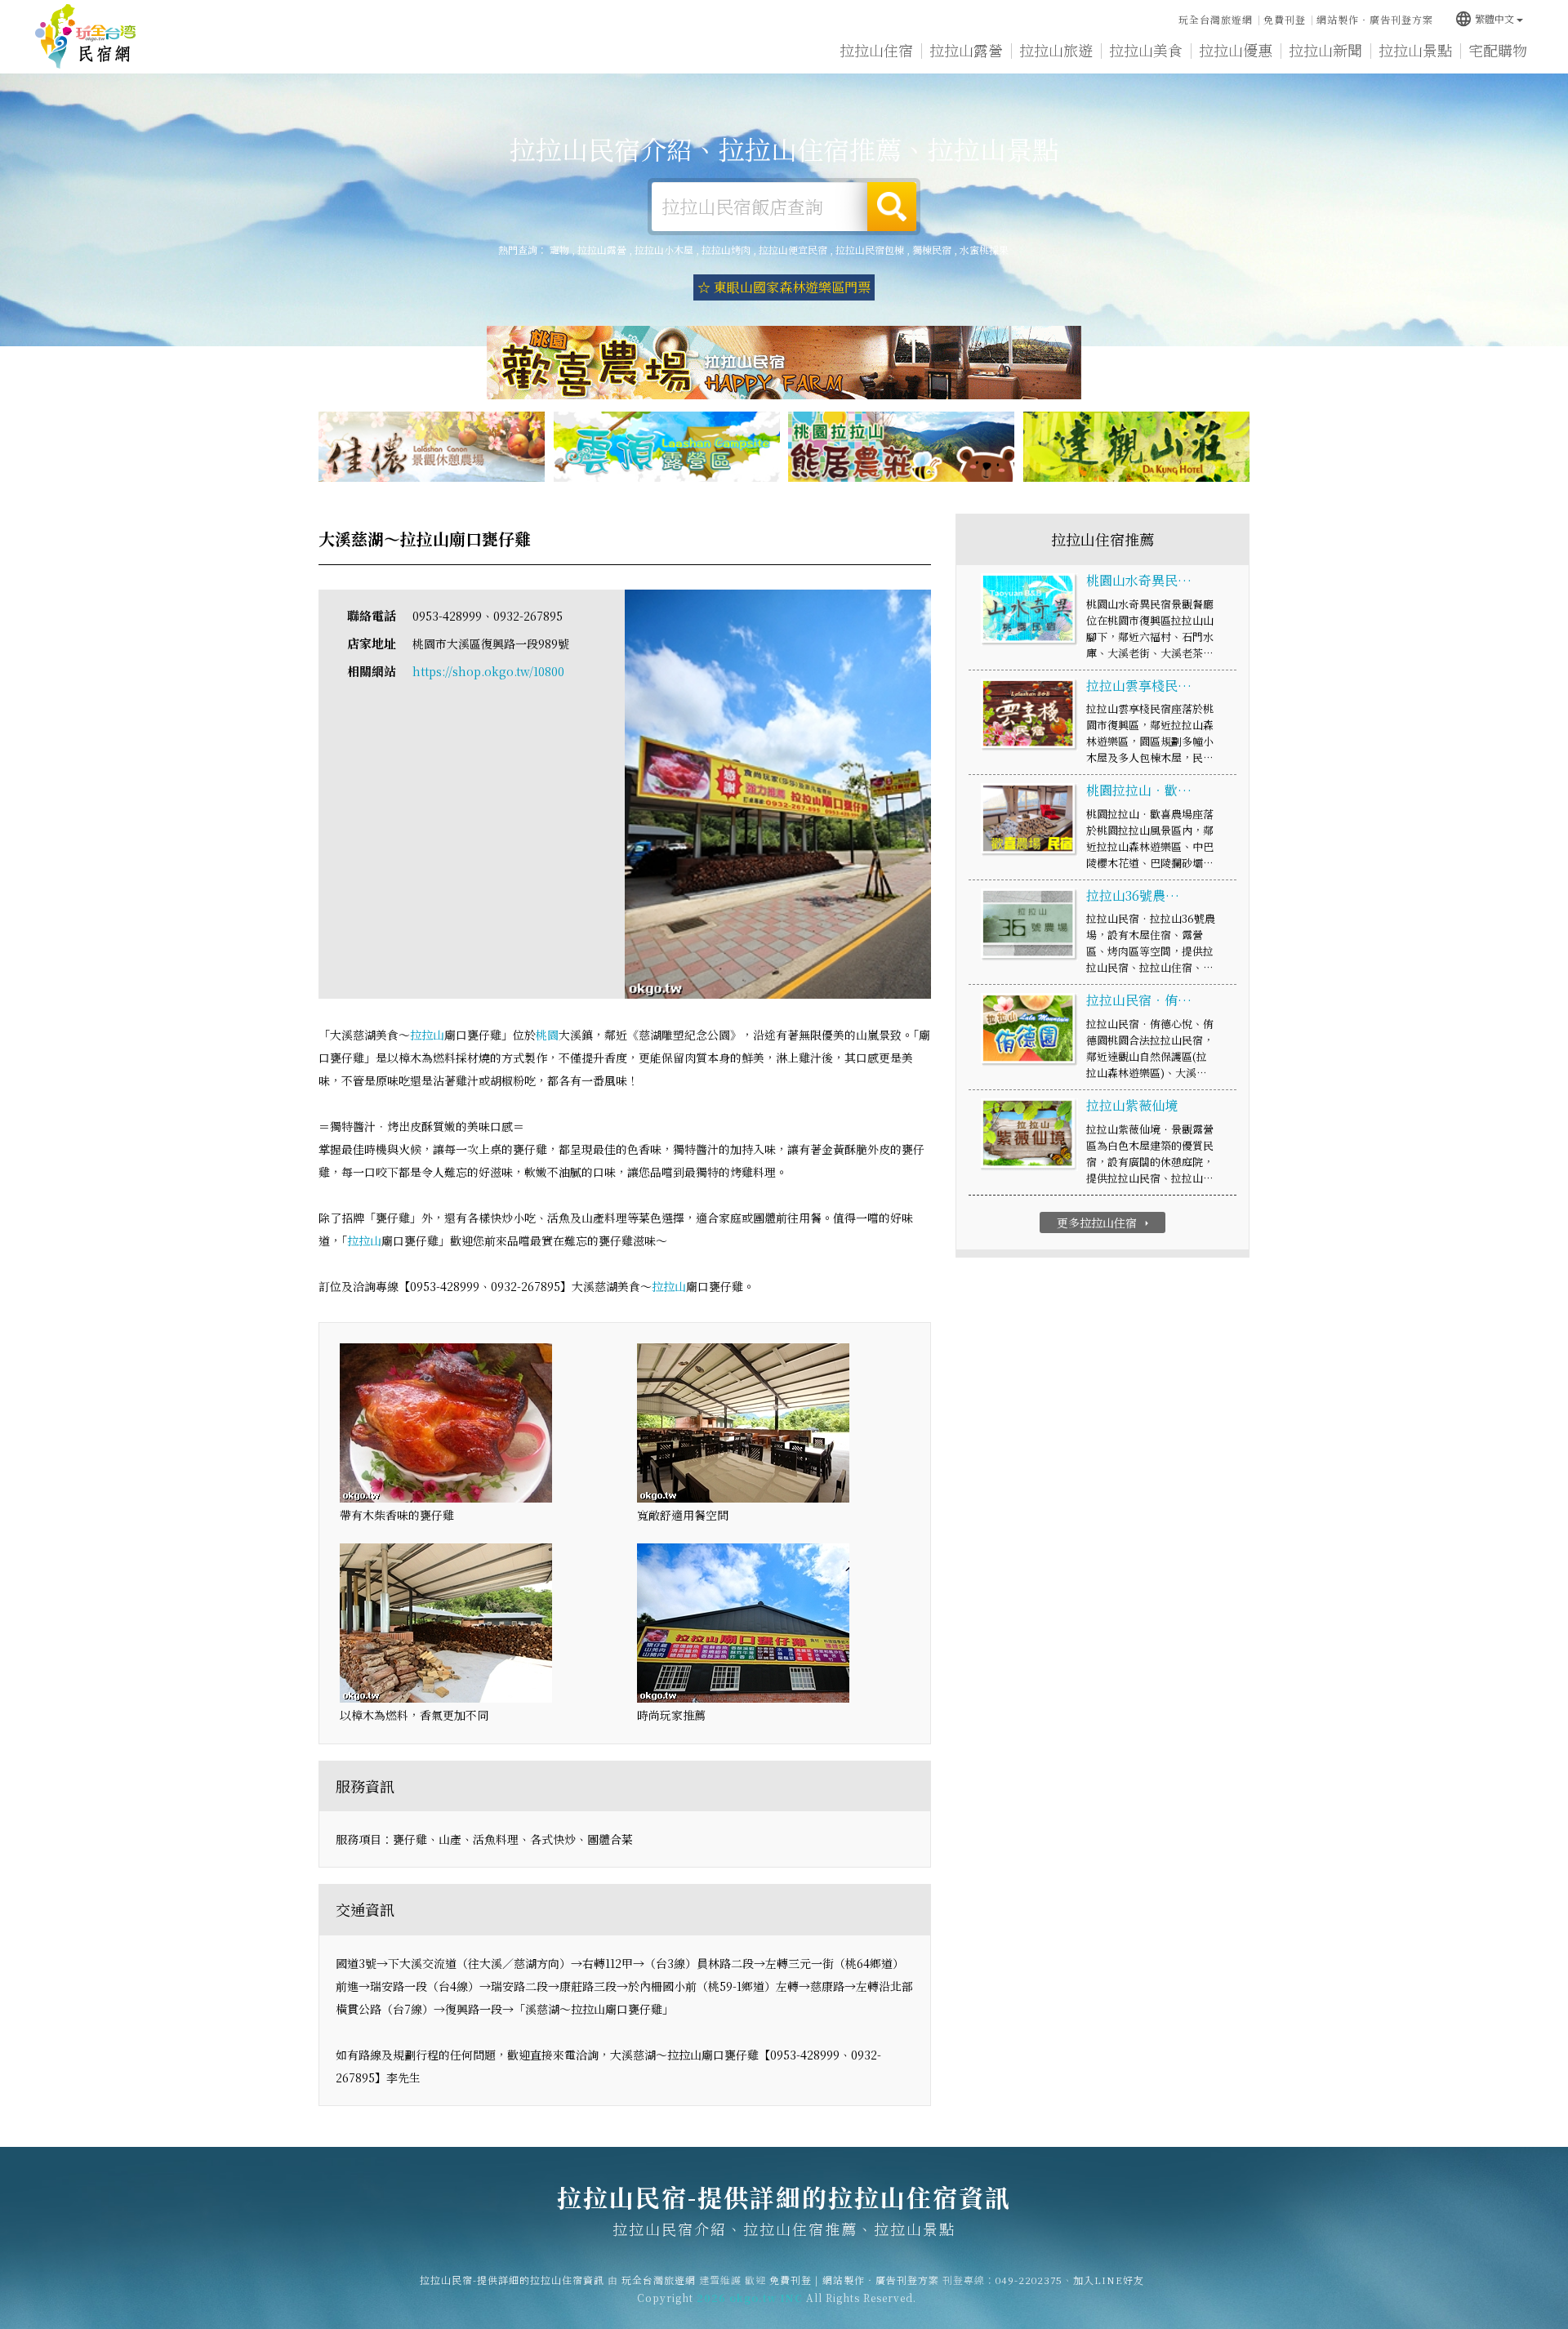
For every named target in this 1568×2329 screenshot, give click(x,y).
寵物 (559, 249)
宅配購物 (1498, 50)
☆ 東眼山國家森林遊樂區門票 (784, 287)
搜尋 (892, 207)
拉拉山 (427, 1035)
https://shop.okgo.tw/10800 (488, 671)
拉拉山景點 (1415, 50)
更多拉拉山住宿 (1105, 1222)
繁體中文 (1484, 18)
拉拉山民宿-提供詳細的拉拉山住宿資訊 (86, 37)
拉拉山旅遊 (1056, 50)
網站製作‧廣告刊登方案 (1375, 19)
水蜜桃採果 (984, 249)
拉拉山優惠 (1236, 50)
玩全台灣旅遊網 (1216, 19)
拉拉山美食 (1146, 50)
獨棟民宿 (932, 249)
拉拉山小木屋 (664, 249)
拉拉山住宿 (876, 50)
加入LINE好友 (1109, 2280)
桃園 (547, 1035)
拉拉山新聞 (1325, 50)
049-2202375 (1029, 2280)
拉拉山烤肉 (726, 249)
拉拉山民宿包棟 (870, 249)
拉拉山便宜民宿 (793, 249)
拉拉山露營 (966, 50)
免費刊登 (1285, 19)
